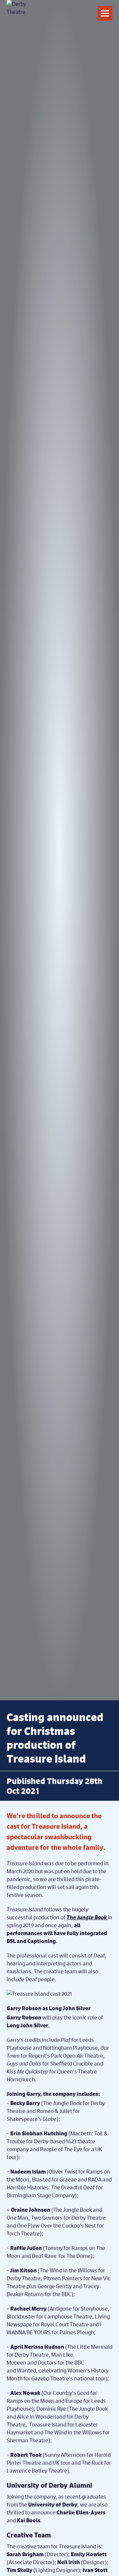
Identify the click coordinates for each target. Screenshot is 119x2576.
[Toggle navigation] (105, 13)
